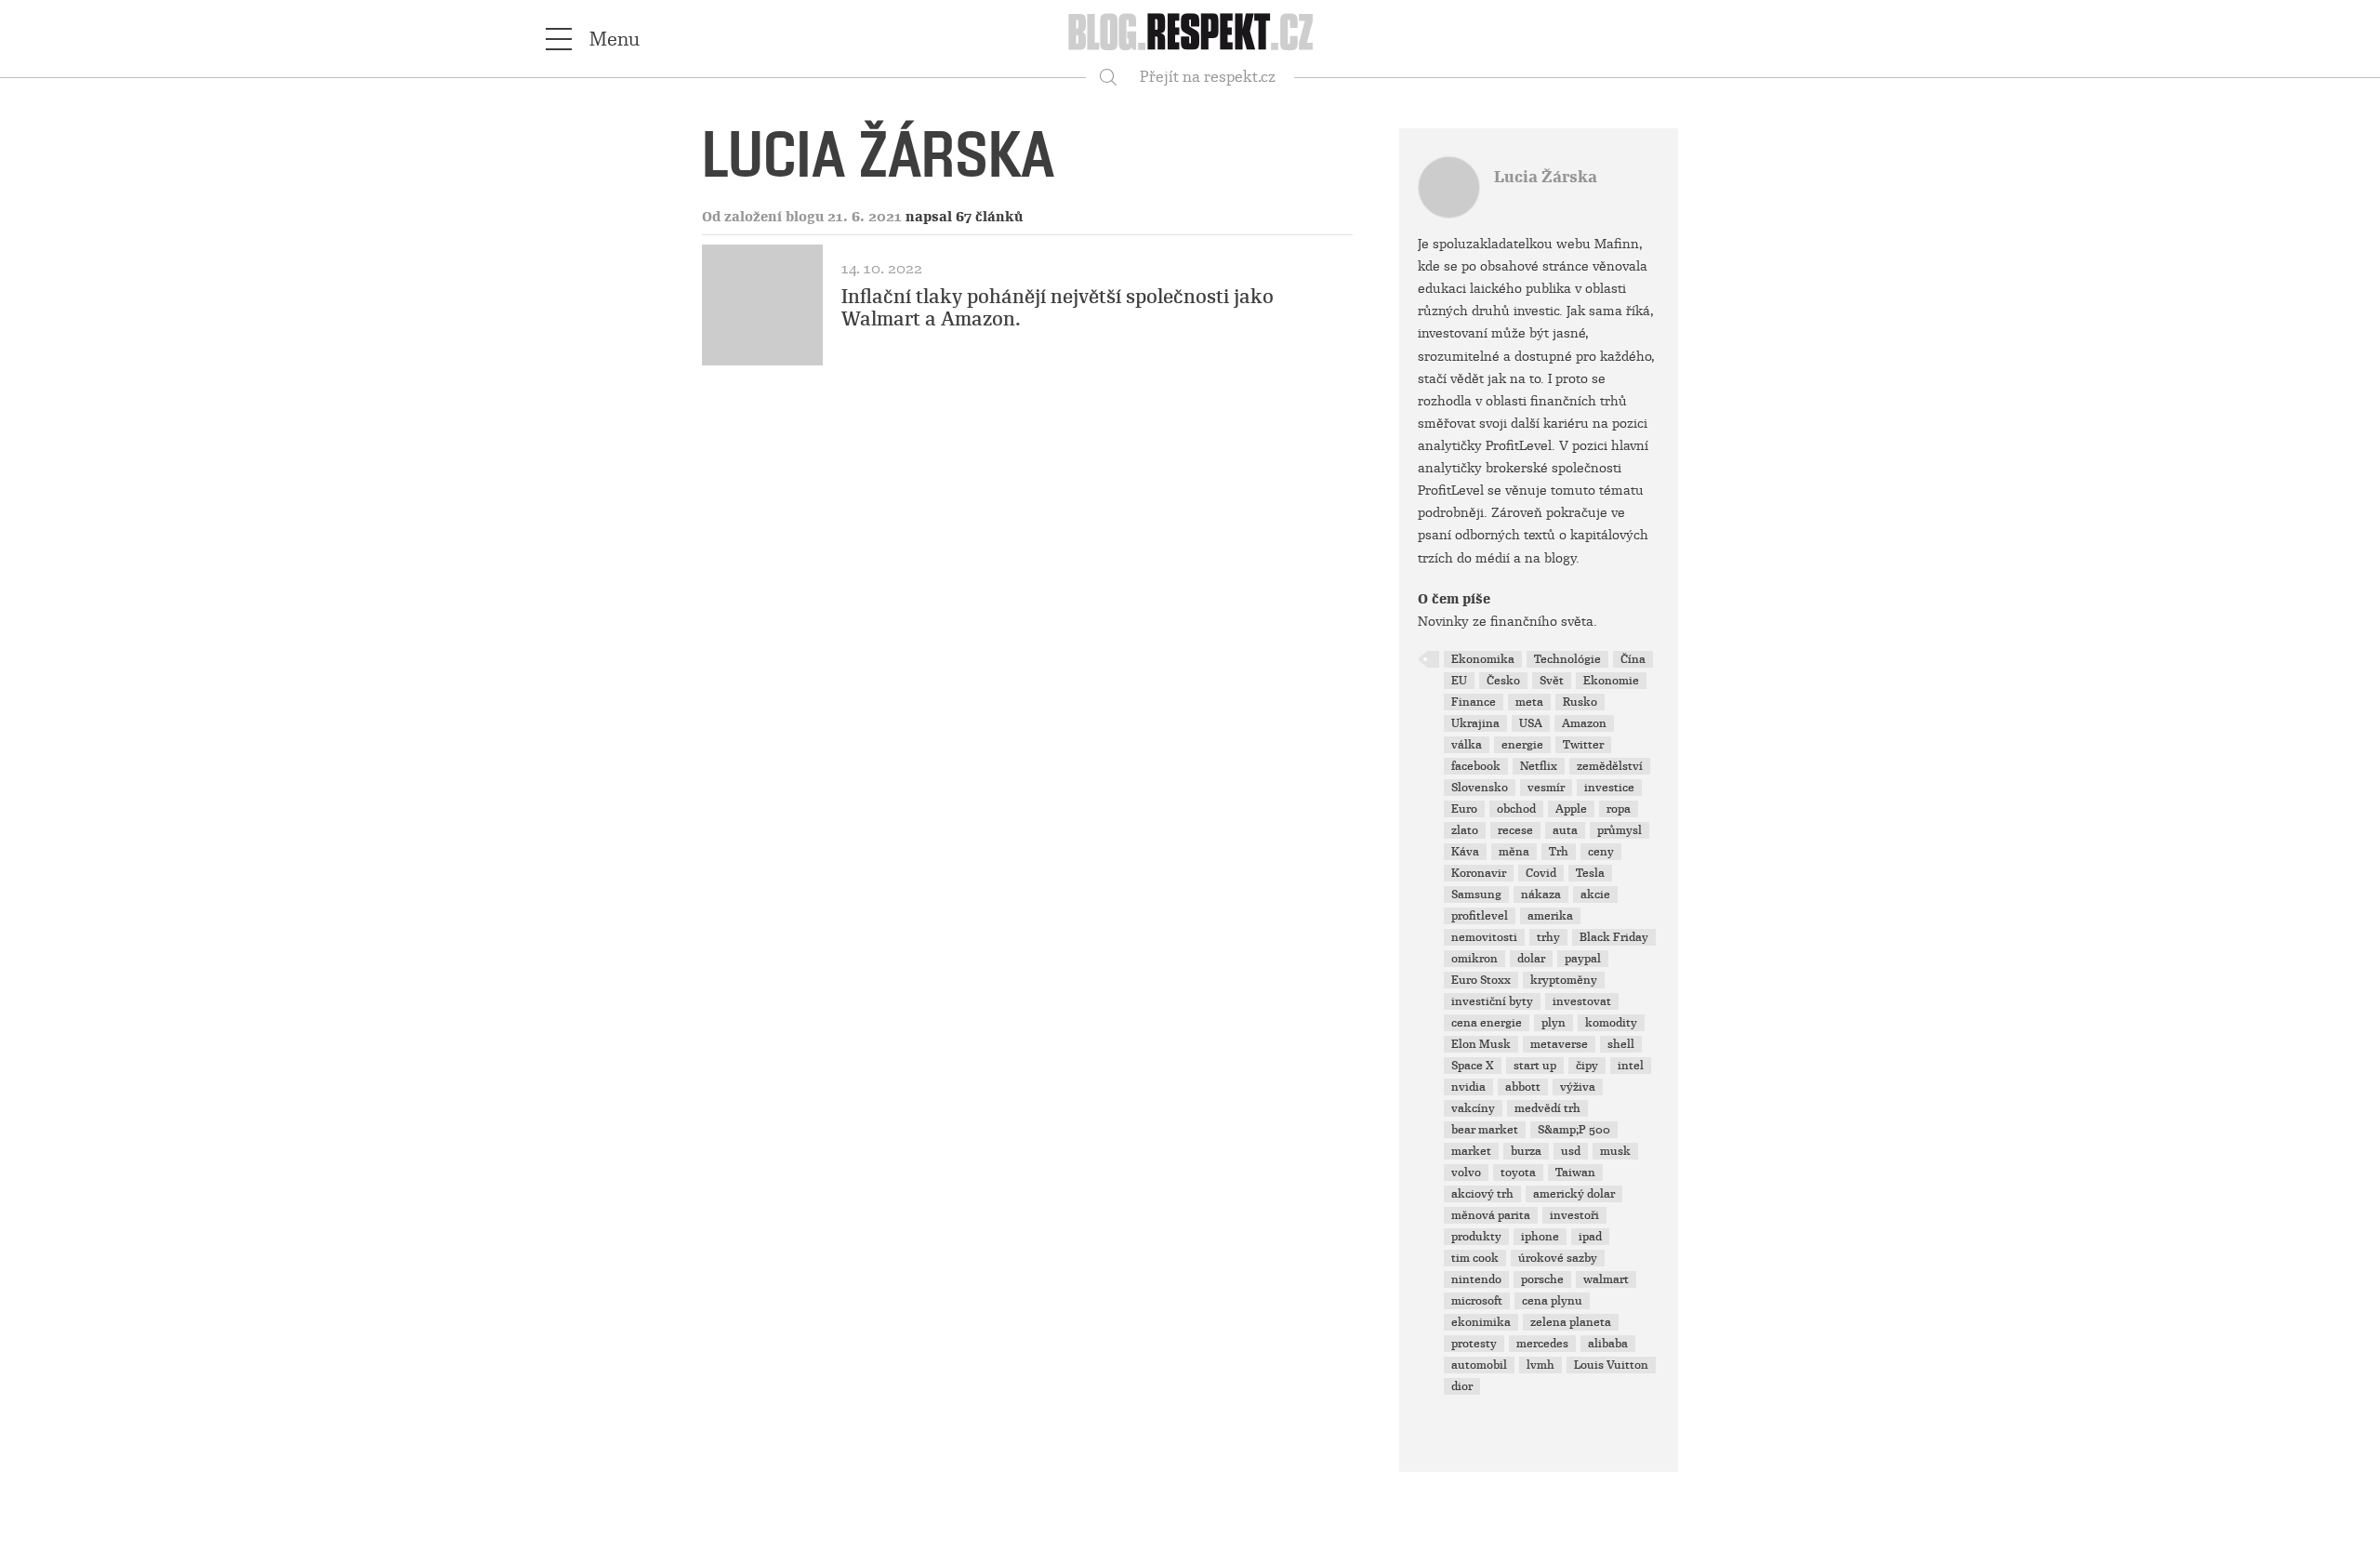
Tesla (1590, 873)
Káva (1465, 852)
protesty (1474, 1344)
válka (1467, 745)
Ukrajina (1475, 723)
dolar (1531, 959)
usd (1571, 1151)
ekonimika (1481, 1322)
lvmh (1540, 1365)
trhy (1548, 937)
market (1471, 1151)
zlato (1465, 830)
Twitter (1583, 745)
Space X (1473, 1066)
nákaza (1541, 895)
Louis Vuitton (1611, 1365)
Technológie (1567, 659)
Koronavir (1479, 873)
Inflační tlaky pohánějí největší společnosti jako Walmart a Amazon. (1058, 308)
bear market (1485, 1130)
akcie (1595, 895)
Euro (1464, 809)
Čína (1633, 659)
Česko (1503, 681)
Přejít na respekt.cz (1208, 77)
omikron (1474, 959)
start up (1535, 1066)
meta (1529, 702)
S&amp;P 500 (1574, 1130)
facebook (1476, 766)
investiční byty (1492, 1001)
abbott (1523, 1087)
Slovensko (1480, 788)
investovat (1582, 1001)
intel (1631, 1066)
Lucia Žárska (1546, 177)
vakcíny (1473, 1108)
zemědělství (1610, 766)
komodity (1611, 1023)
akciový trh (1482, 1194)
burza (1526, 1151)
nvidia (1468, 1087)
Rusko (1580, 702)
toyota (1518, 1173)
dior (1462, 1386)
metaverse (1559, 1044)
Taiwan (1575, 1173)
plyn (1554, 1023)
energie (1522, 745)
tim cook (1475, 1258)
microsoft (1477, 1301)
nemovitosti (1484, 937)
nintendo (1476, 1279)
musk (1615, 1151)
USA (1531, 723)
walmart (1606, 1279)
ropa (1619, 809)
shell (1621, 1044)
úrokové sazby (1558, 1258)
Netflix (1539, 766)
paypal (1583, 959)
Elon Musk (1481, 1044)
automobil (1479, 1365)
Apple (1571, 809)
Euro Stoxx (1481, 980)
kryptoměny (1564, 980)
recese (1515, 830)
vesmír (1546, 788)
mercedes (1542, 1344)
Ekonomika (1483, 659)
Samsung (1476, 895)
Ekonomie (1611, 681)
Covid (1541, 873)
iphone (1540, 1237)
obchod (1516, 809)
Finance (1474, 702)
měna (1514, 852)
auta (1565, 830)
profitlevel (1480, 916)
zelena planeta (1571, 1322)
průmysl (1620, 830)
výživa (1578, 1087)
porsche (1542, 1279)
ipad (1590, 1237)
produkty (1476, 1237)
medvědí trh (1547, 1108)
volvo (1466, 1173)
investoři (1574, 1215)
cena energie (1487, 1023)
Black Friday (1614, 937)
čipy (1587, 1066)
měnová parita (1491, 1215)
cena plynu (1552, 1301)
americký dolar (1574, 1194)
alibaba (1608, 1344)
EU (1459, 681)
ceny (1601, 852)
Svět (1552, 681)
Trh (1559, 852)
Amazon (1584, 723)
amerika (1550, 916)
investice (1609, 788)
